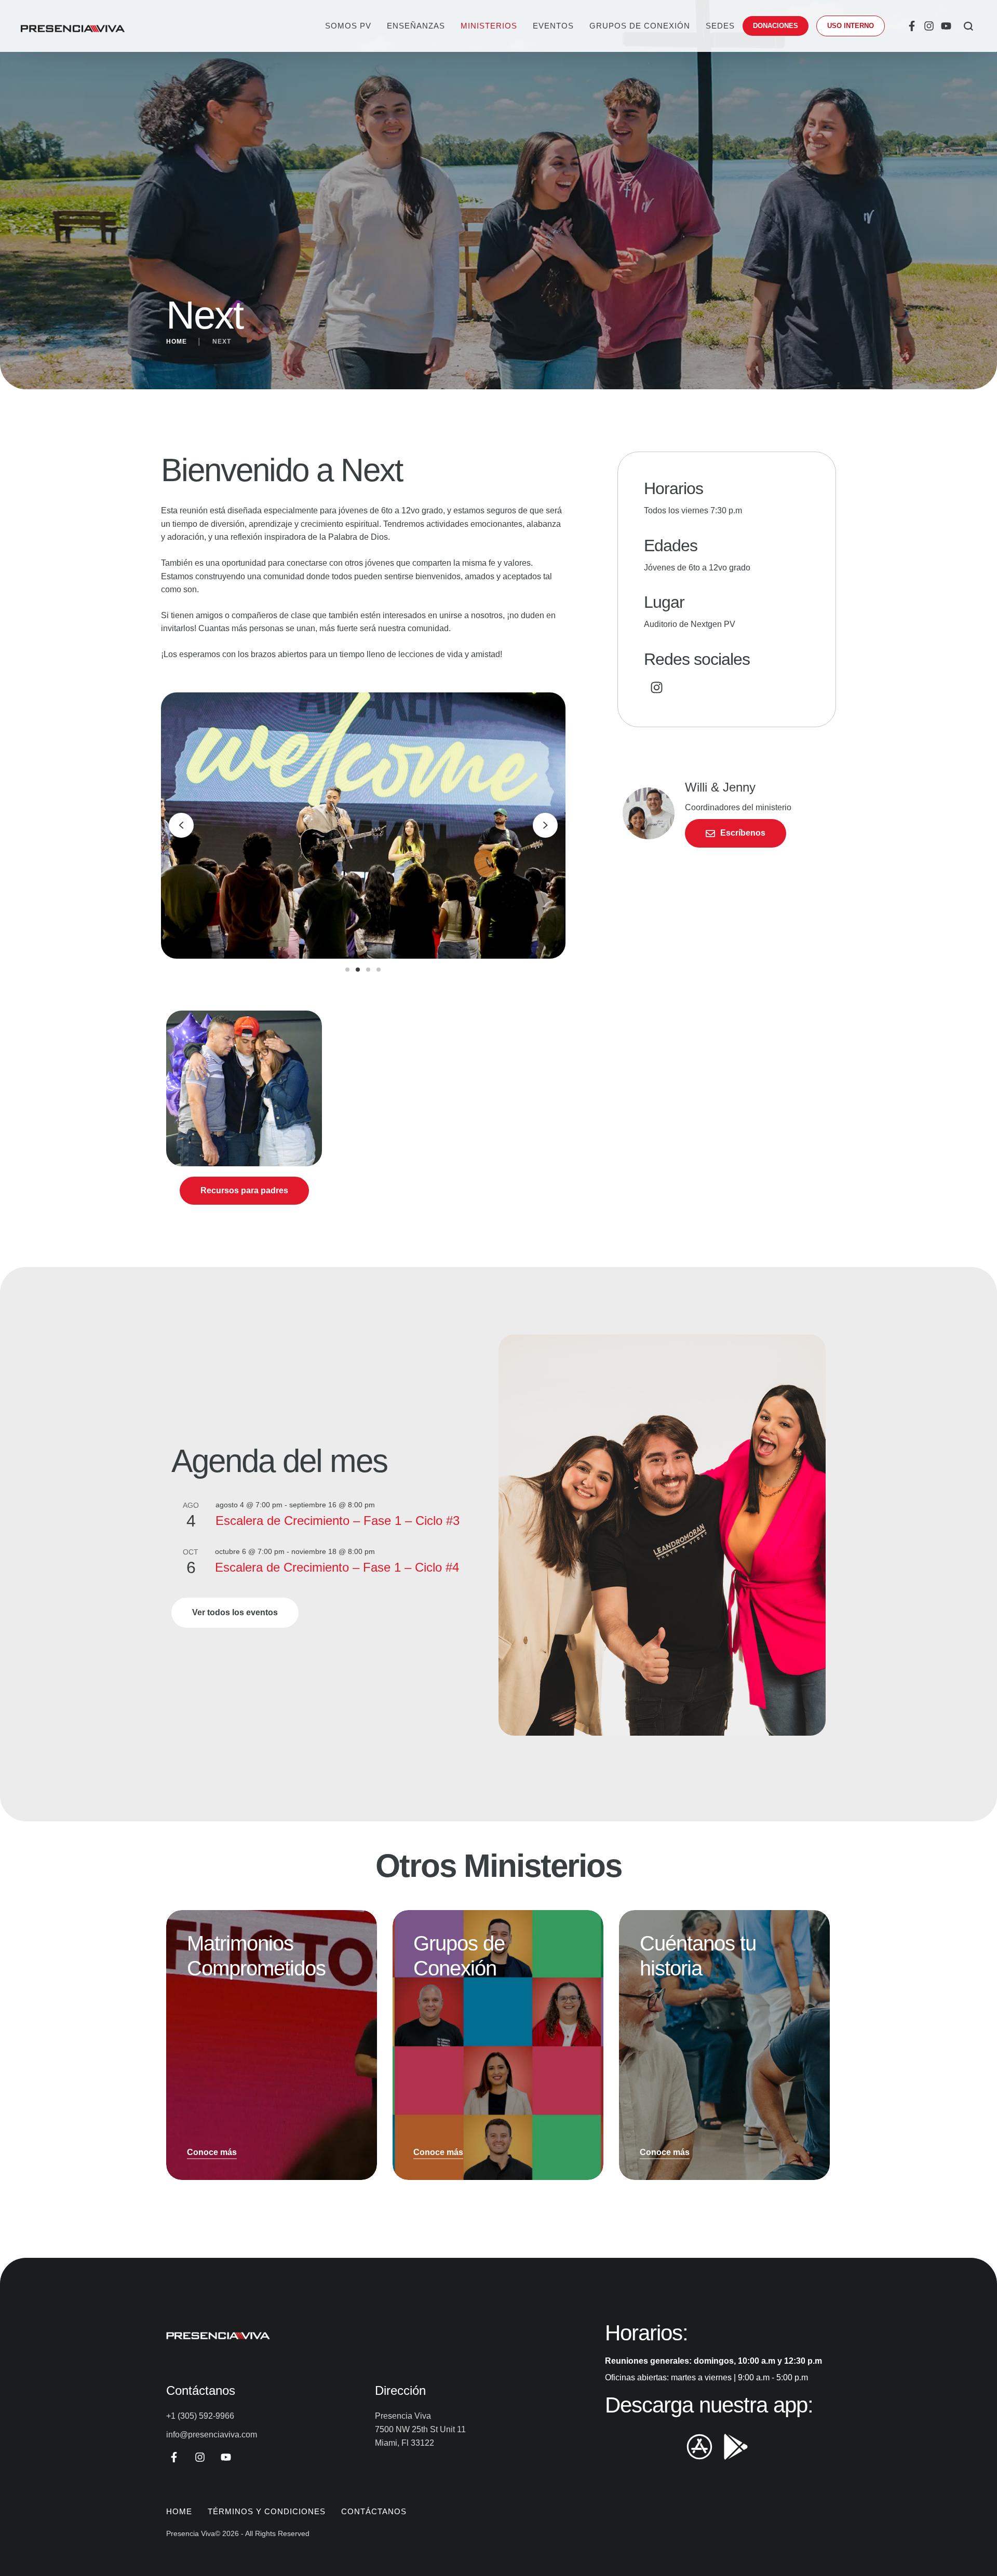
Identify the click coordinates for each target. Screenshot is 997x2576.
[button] (776, 26)
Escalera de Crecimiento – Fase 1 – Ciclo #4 (337, 1567)
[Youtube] (946, 26)
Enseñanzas (416, 26)
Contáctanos (374, 2511)
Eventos (553, 26)
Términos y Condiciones (267, 2511)
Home (177, 342)
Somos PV (348, 26)
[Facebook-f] (912, 26)
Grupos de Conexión (640, 26)
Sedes (720, 26)
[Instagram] (929, 26)
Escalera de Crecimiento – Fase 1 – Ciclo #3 (338, 1521)
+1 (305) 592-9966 (200, 2416)
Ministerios (489, 26)
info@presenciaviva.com (212, 2435)
